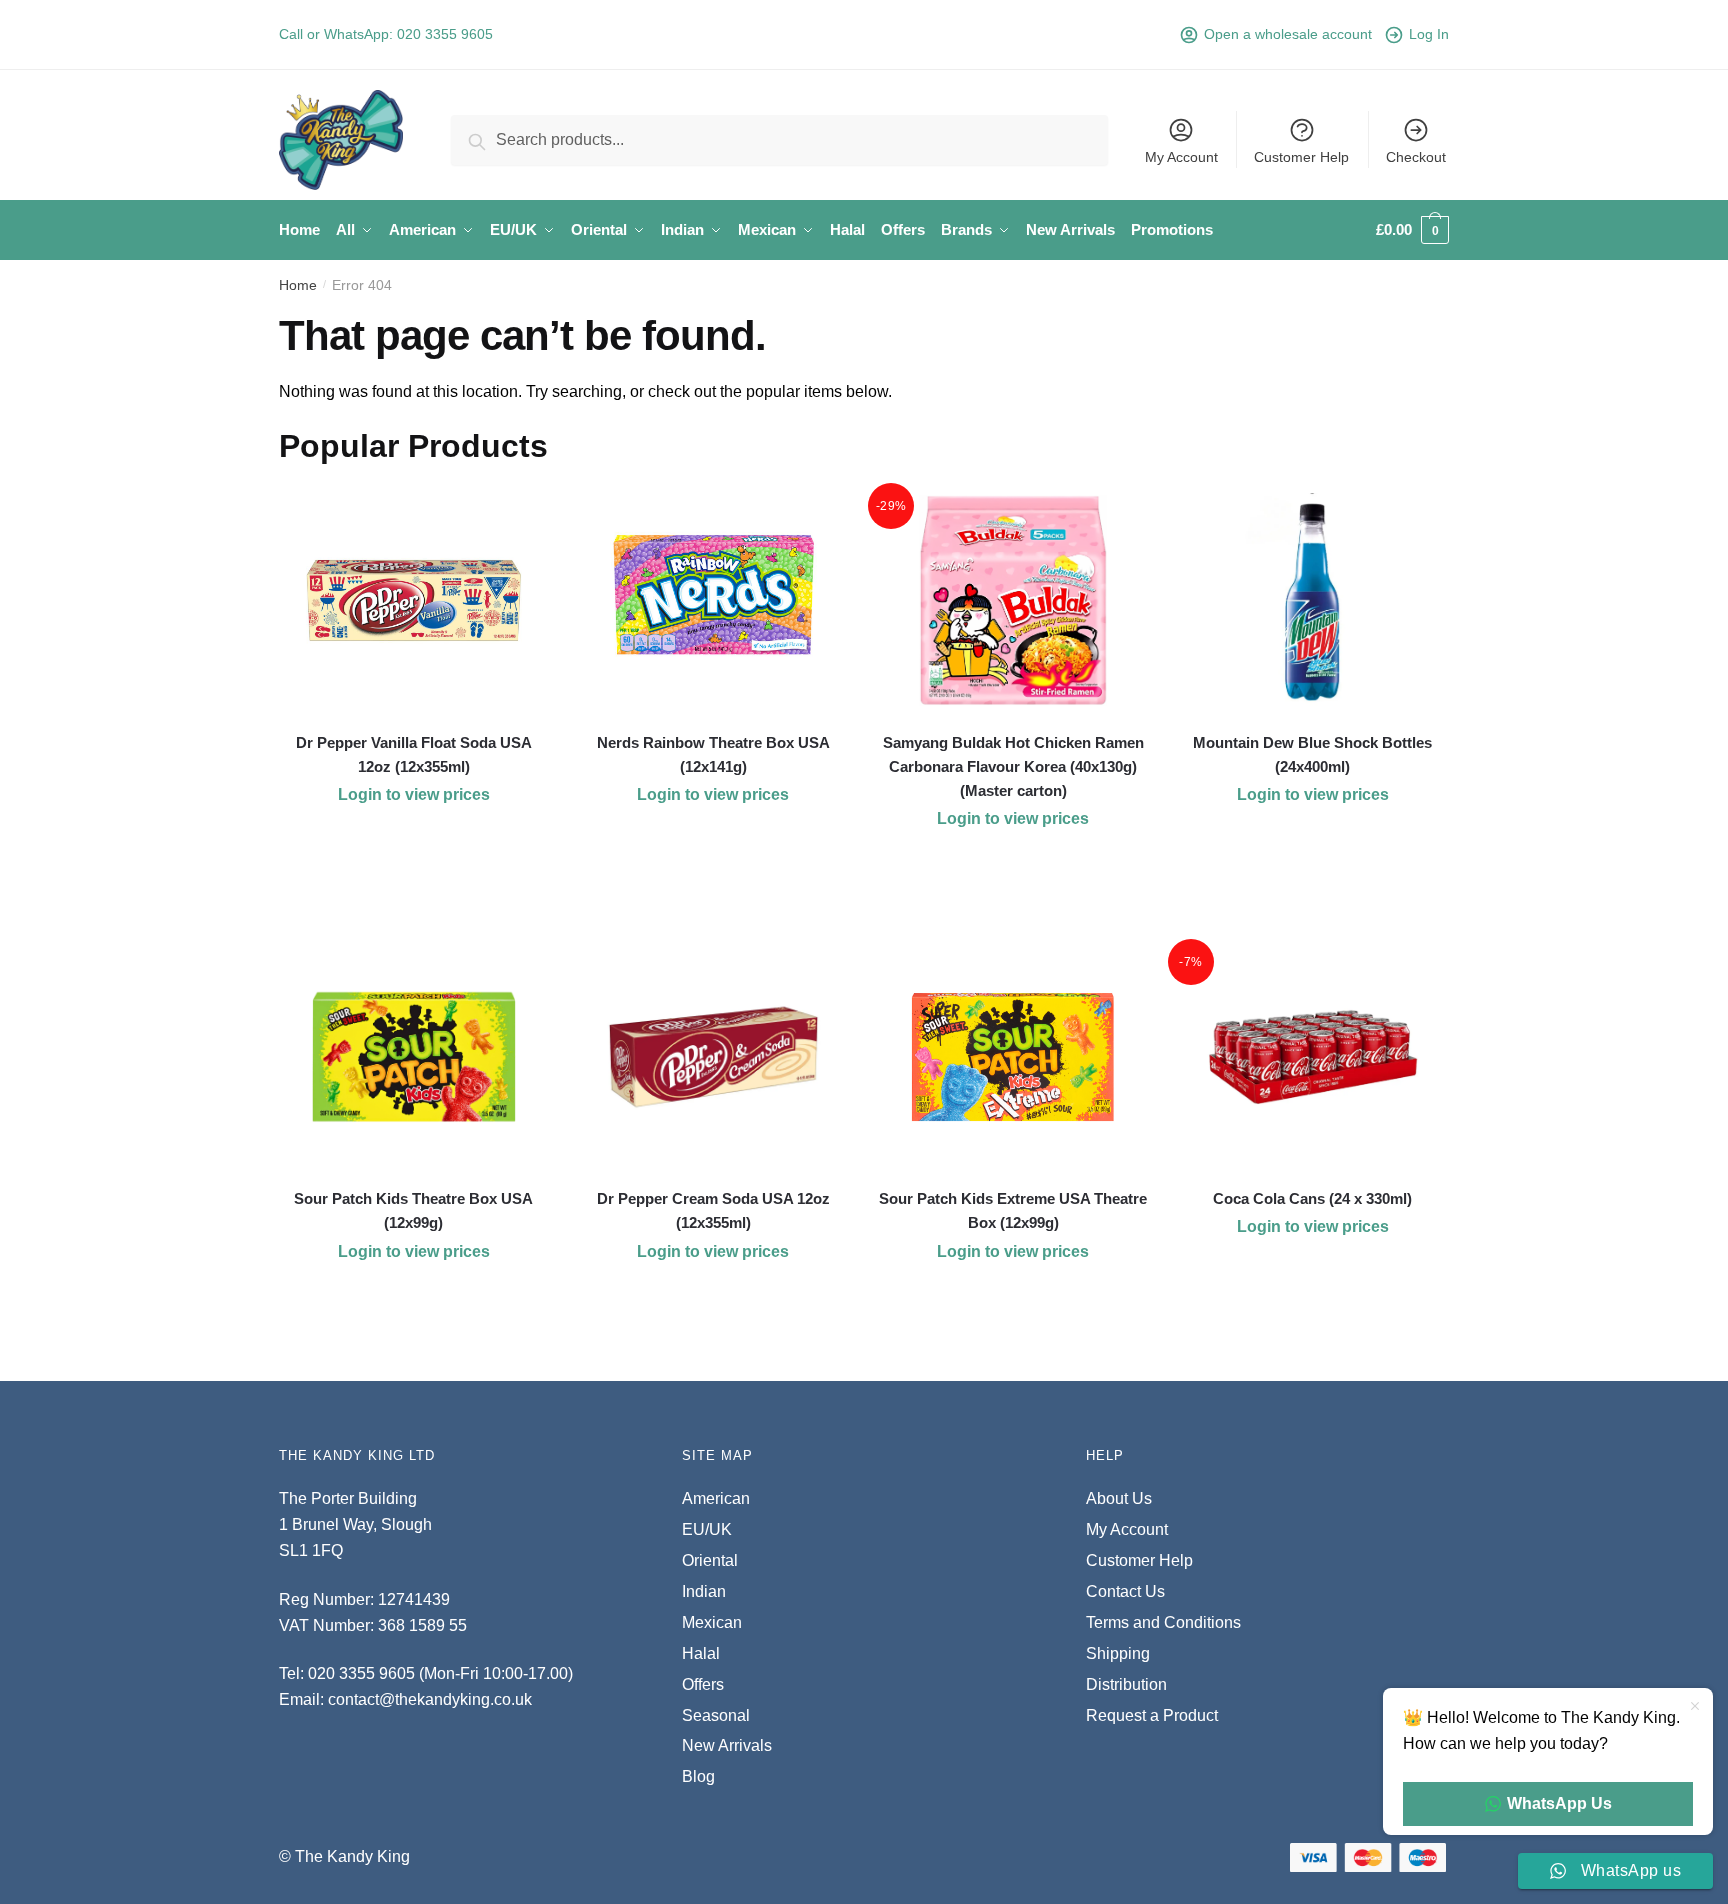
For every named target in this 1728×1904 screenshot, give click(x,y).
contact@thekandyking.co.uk (430, 1699)
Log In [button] (1429, 34)
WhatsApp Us (1559, 1803)
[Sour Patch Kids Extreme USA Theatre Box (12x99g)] (1013, 1057)
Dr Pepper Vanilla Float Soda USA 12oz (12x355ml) (414, 754)
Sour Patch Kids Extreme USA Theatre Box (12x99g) (1013, 1210)
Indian (704, 1591)
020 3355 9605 (445, 34)
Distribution (1126, 1684)
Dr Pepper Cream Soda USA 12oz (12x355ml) (713, 1210)
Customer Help (1301, 157)
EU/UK (707, 1529)
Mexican (712, 1622)
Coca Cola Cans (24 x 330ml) (1312, 1198)
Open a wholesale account (1288, 34)
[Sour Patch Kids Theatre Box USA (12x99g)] (414, 1057)
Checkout (1416, 157)
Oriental (710, 1560)
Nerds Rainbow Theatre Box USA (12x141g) (713, 754)
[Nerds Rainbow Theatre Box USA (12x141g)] (714, 601)
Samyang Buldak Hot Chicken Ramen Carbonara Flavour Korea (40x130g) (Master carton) (1013, 767)
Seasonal (716, 1715)
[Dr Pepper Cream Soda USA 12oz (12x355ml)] (714, 1057)
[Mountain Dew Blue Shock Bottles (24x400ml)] (1313, 601)
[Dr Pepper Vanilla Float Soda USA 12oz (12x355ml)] (414, 601)
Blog (698, 1776)
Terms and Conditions (1163, 1622)
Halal (701, 1653)
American (716, 1498)
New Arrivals (727, 1745)
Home (298, 285)
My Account (1181, 157)
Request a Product (1152, 1715)
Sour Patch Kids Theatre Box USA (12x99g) (413, 1210)
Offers (703, 1684)
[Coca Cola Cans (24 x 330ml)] (1313, 1057)
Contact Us (1125, 1591)
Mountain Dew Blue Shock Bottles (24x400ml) (1312, 754)
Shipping (1118, 1653)
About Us (1119, 1498)
